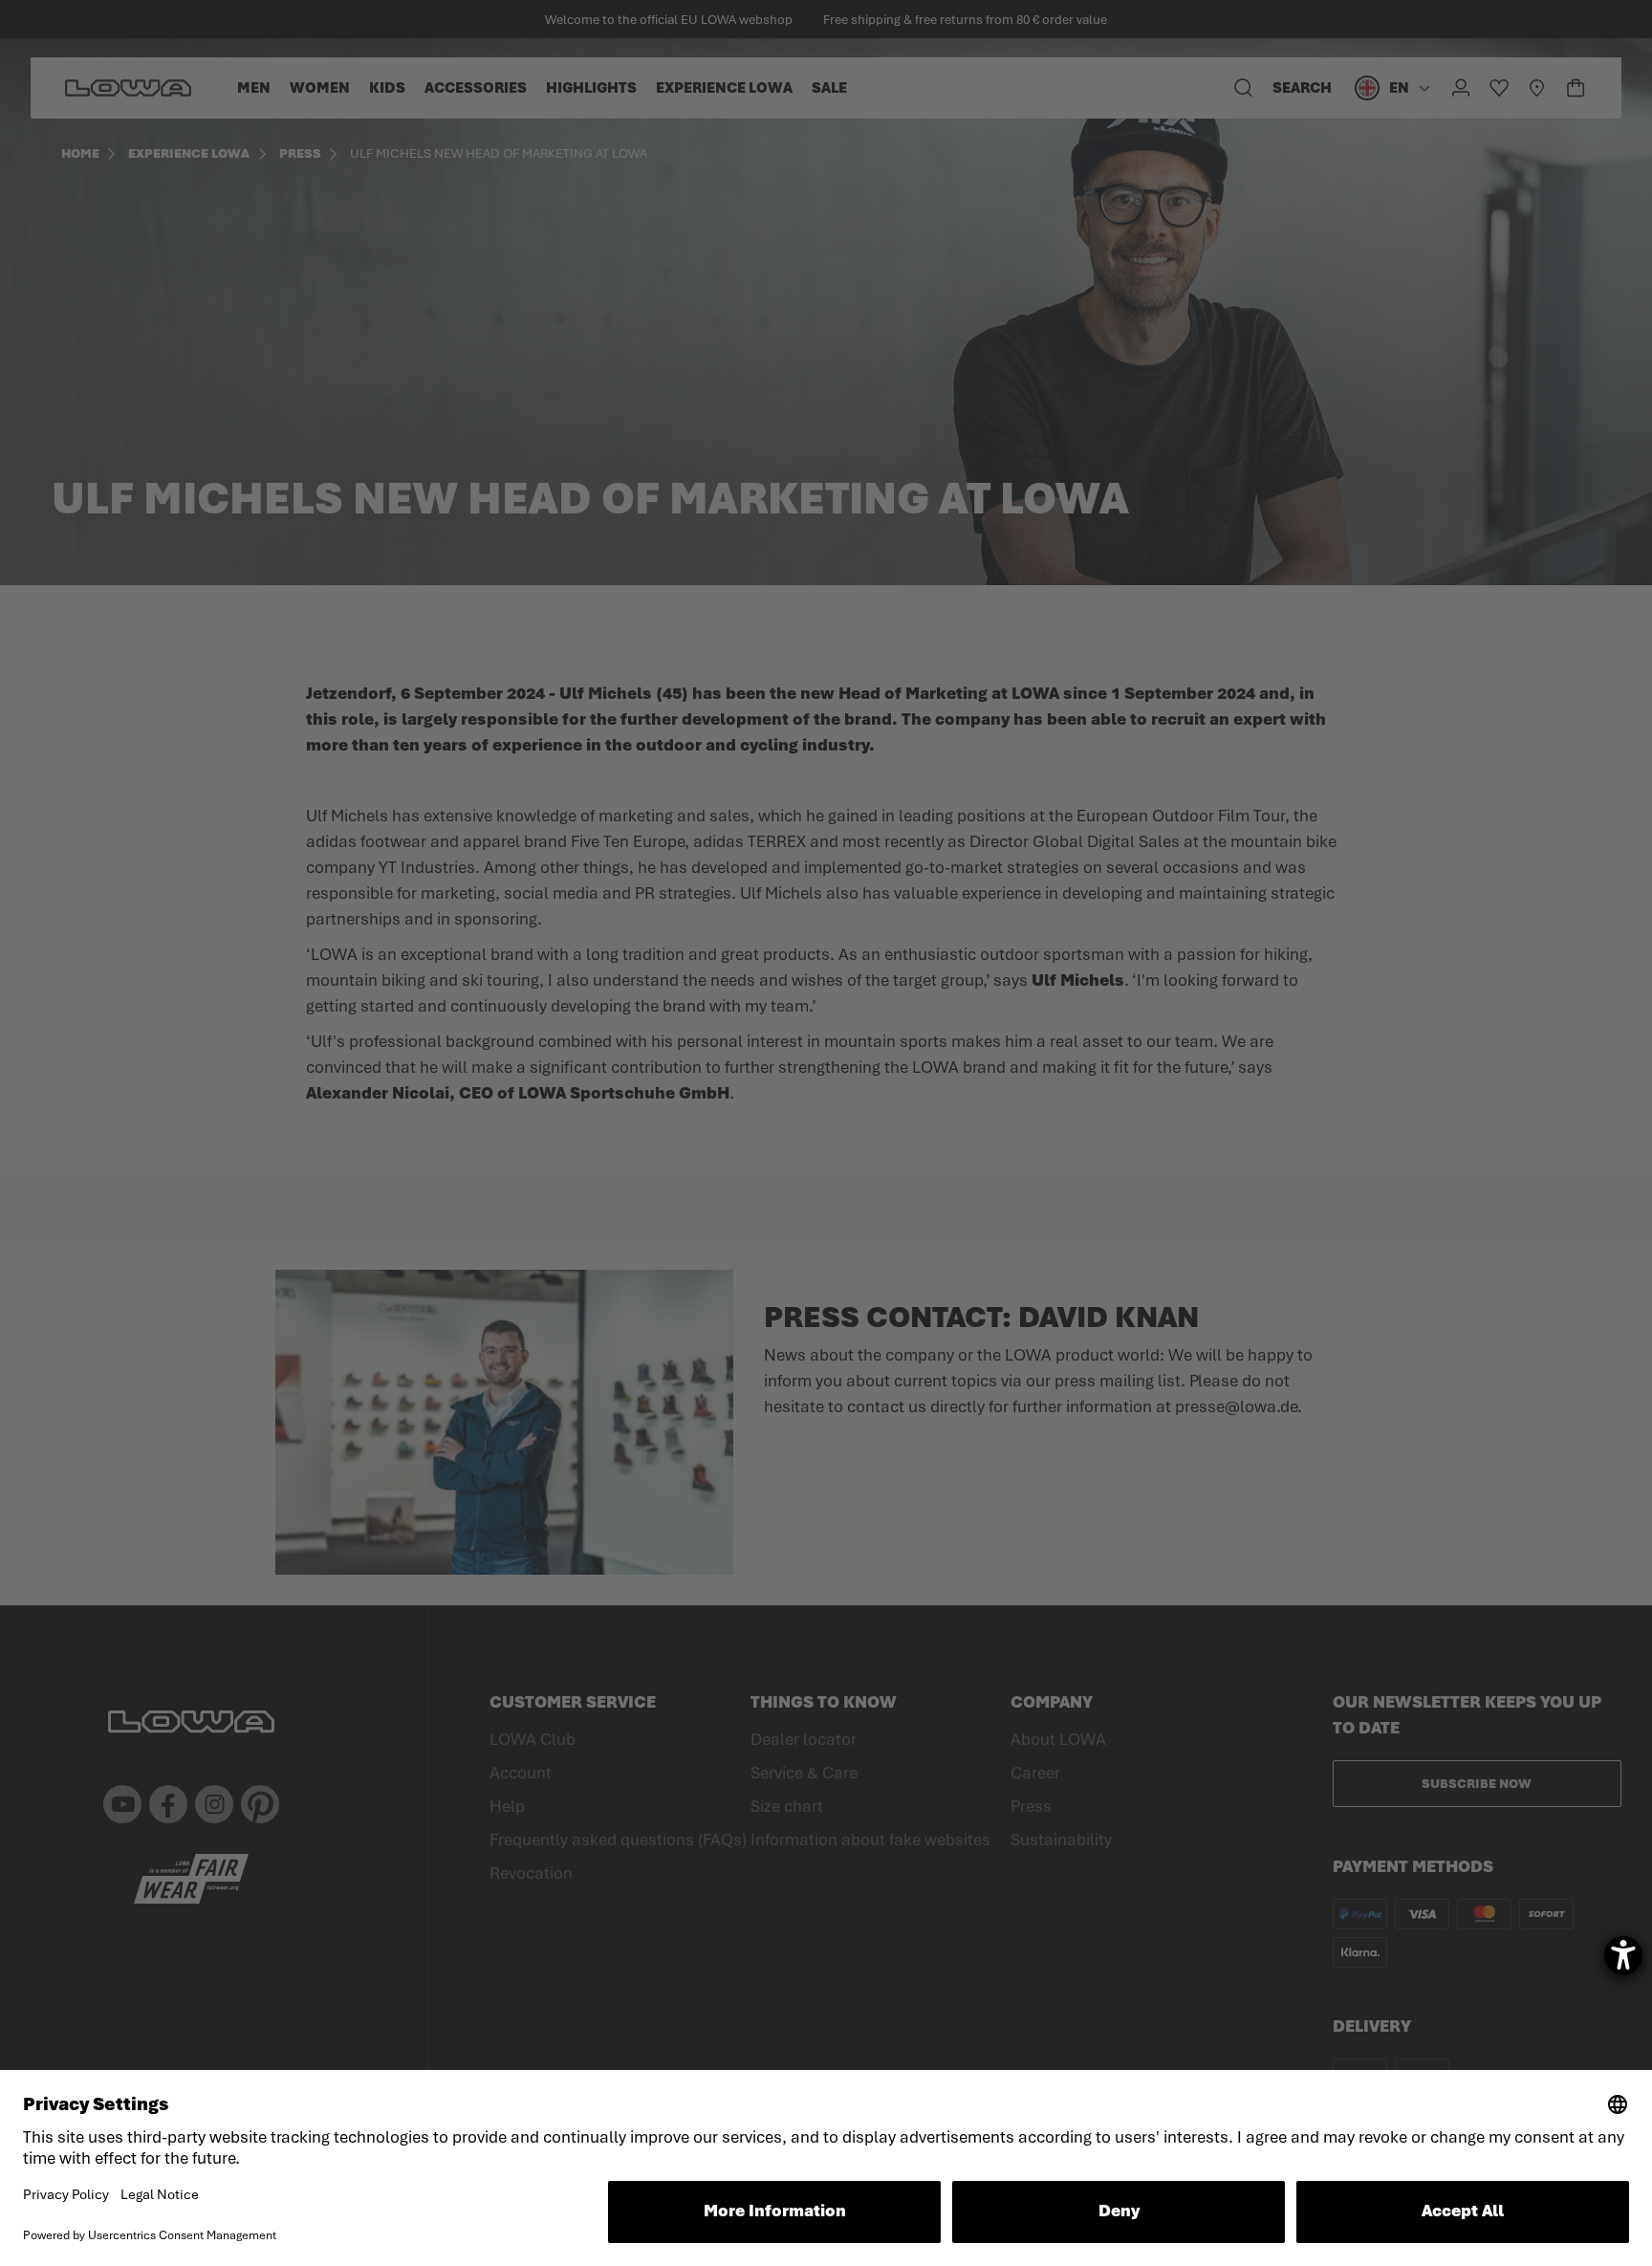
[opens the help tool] (1623, 1955)
